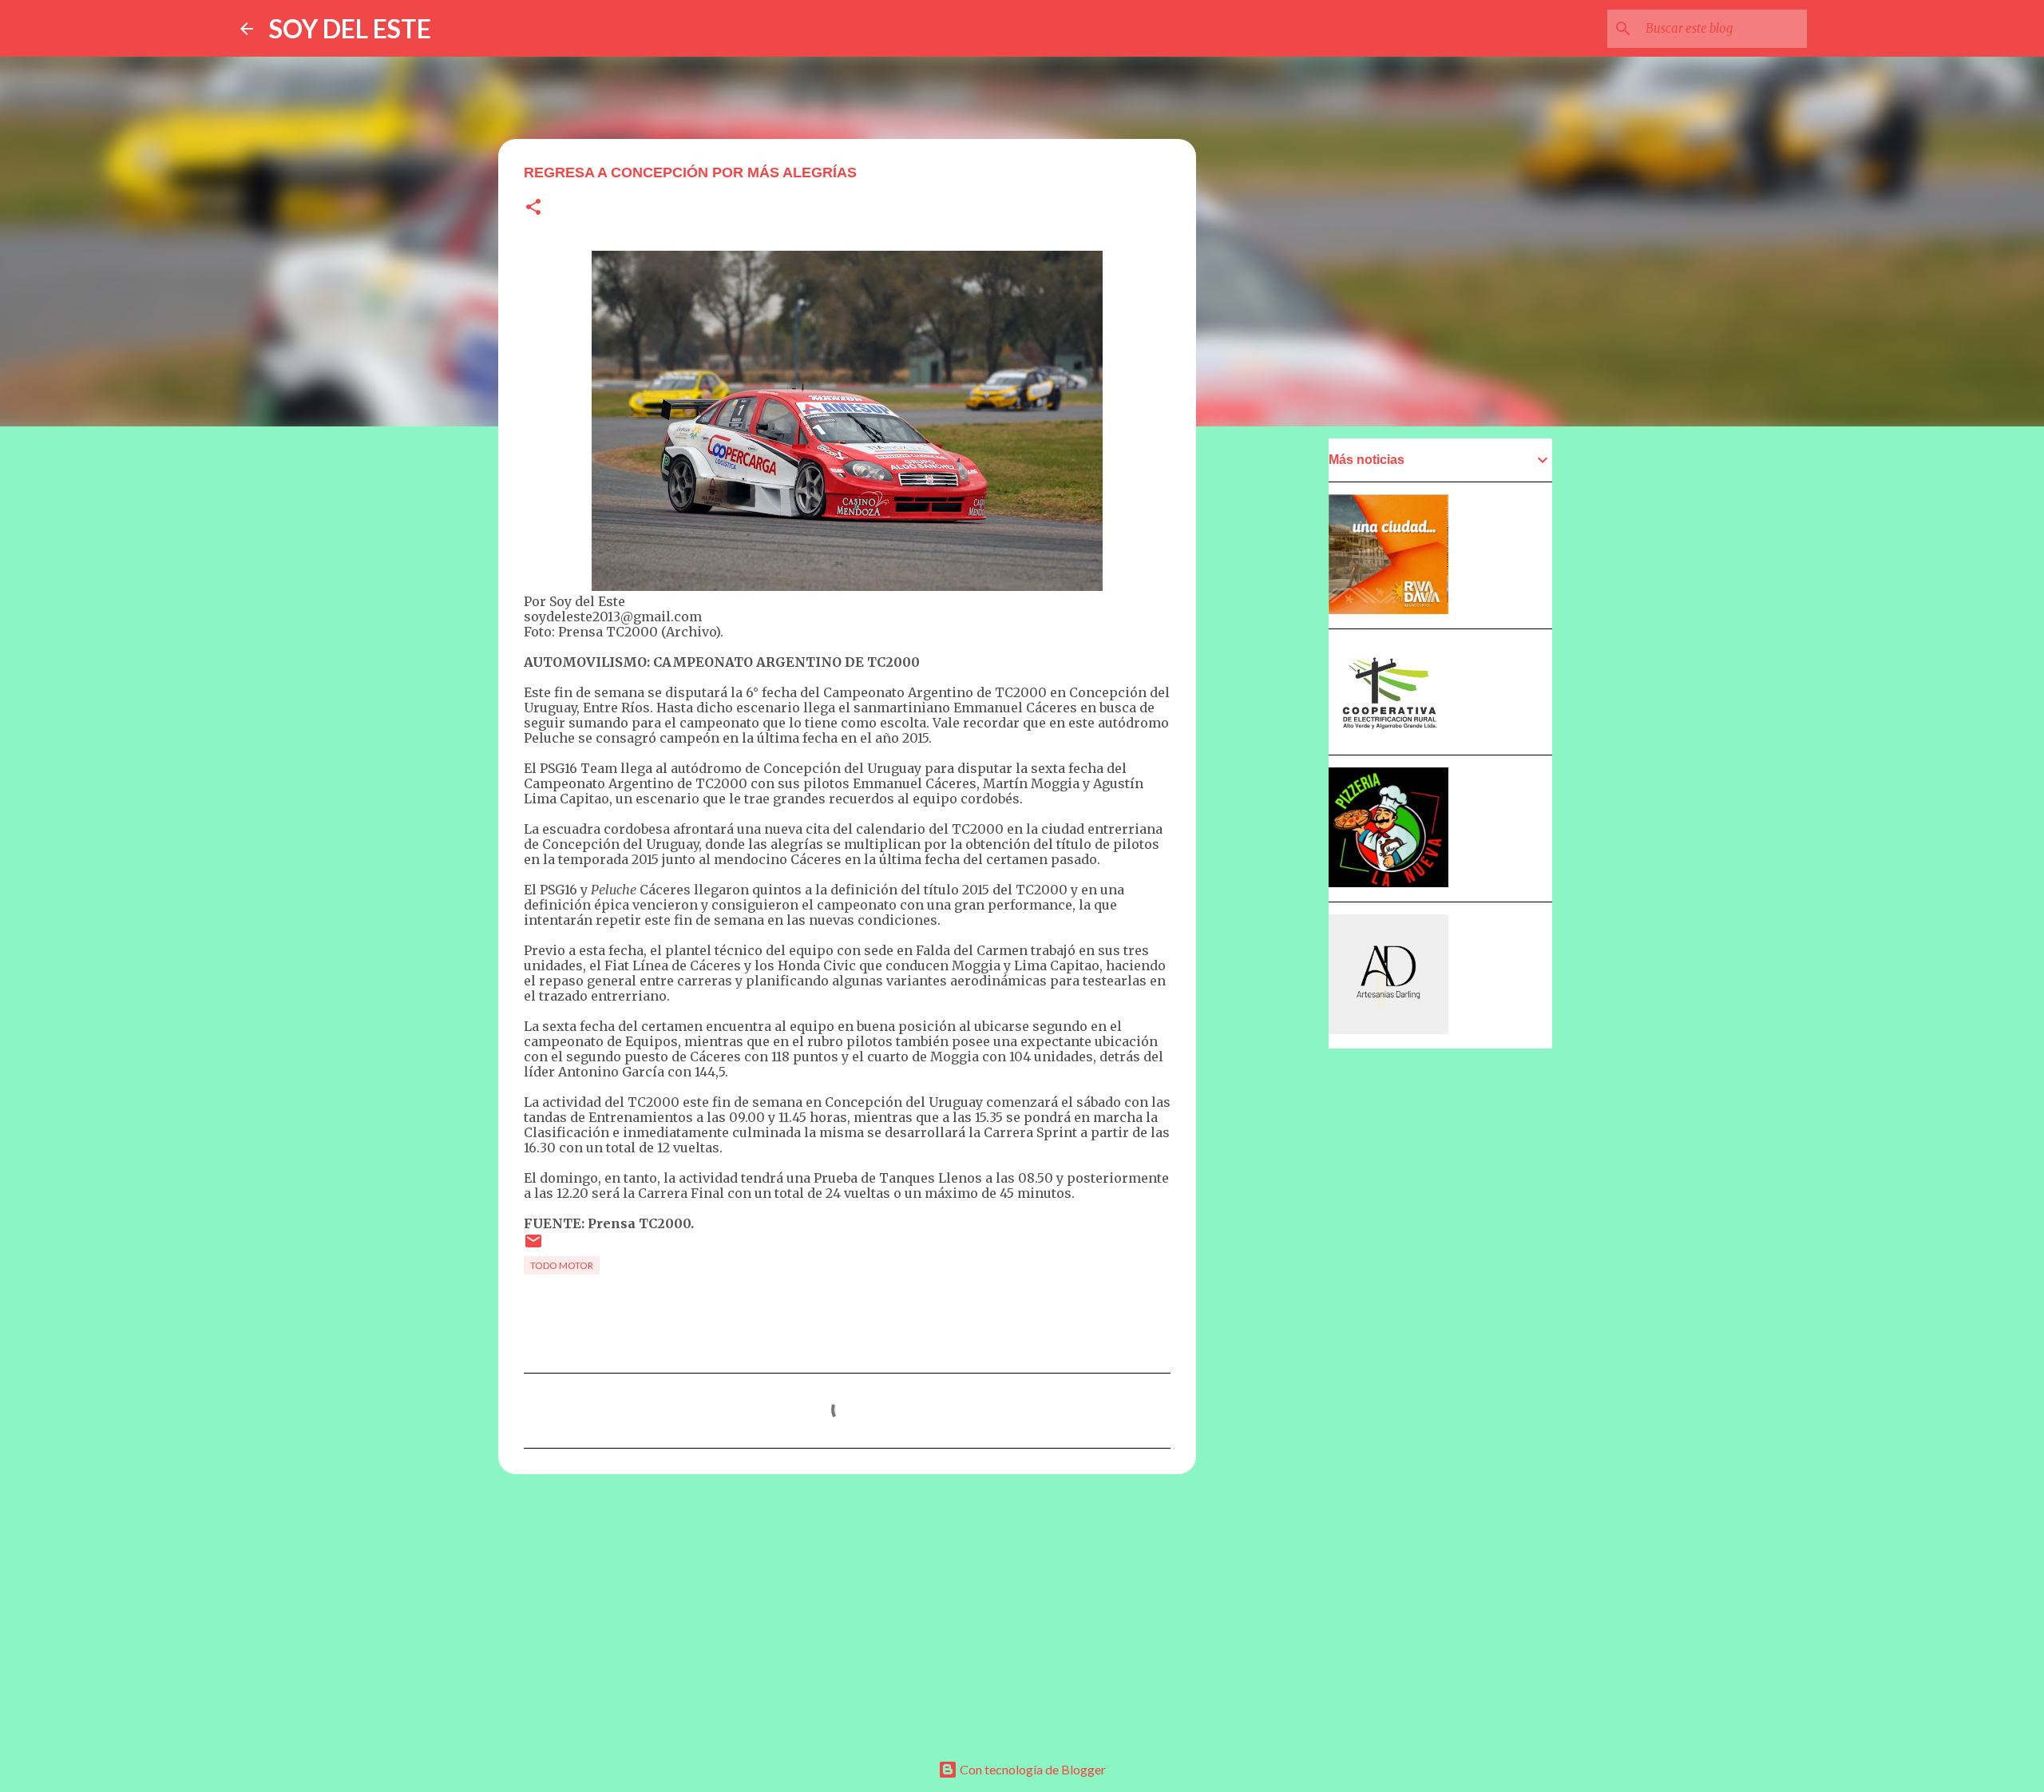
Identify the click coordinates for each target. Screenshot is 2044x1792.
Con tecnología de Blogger (1032, 1769)
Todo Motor (562, 1265)
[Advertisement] (847, 1610)
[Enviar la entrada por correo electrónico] (533, 1247)
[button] (533, 208)
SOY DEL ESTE (350, 28)
